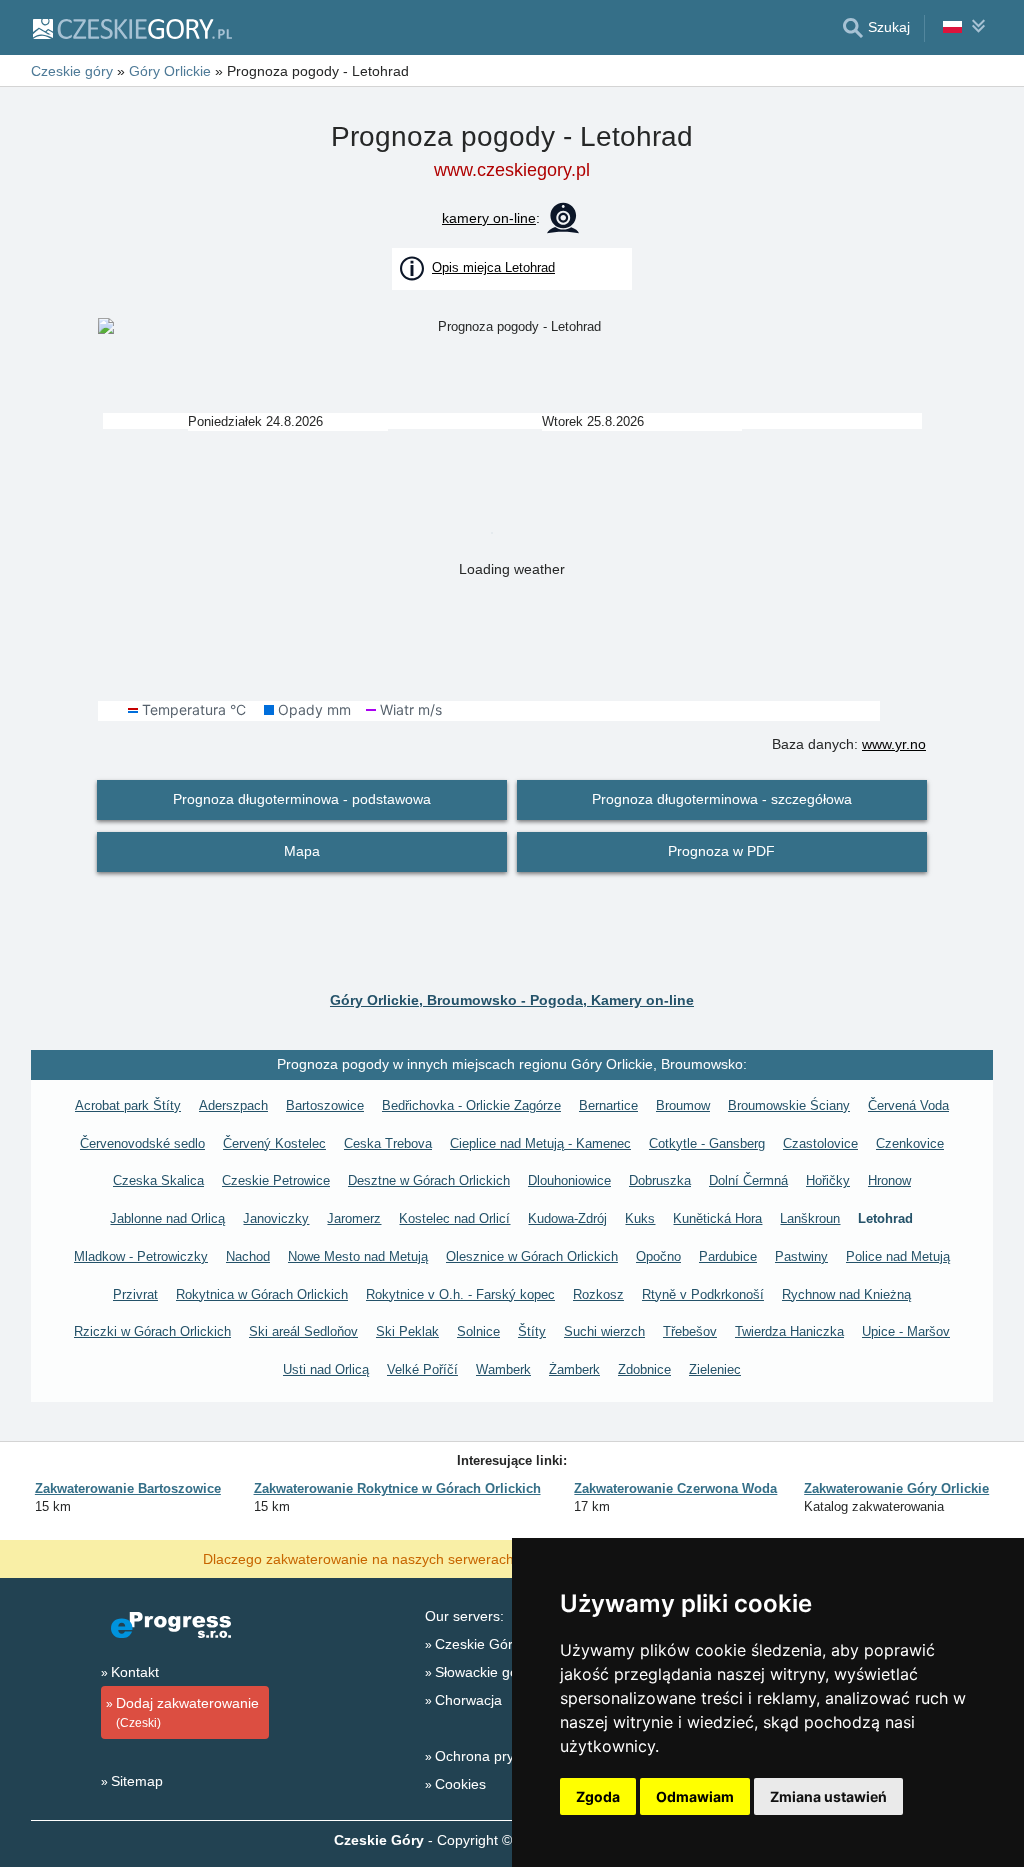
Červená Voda (908, 1105)
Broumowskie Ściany (789, 1105)
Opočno (658, 1256)
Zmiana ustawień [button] (828, 1796)
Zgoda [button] (598, 1796)
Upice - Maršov (906, 1331)
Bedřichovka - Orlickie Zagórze (471, 1105)
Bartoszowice (325, 1105)
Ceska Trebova (388, 1143)
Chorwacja (468, 1700)
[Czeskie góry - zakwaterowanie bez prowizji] (131, 28)
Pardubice (728, 1256)
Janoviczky (276, 1218)
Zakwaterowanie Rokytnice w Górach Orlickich (397, 1488)
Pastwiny (801, 1256)
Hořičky (828, 1180)
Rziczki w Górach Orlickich (152, 1331)
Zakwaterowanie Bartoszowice (128, 1488)
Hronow (889, 1180)
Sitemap (137, 1781)
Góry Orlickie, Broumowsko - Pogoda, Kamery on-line (512, 1000)
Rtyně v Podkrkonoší (703, 1294)
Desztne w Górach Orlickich (429, 1180)
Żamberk (574, 1369)
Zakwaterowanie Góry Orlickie (896, 1488)
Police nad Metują (898, 1256)
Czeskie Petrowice (276, 1180)
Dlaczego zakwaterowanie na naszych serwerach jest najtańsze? (408, 1558)
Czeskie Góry (477, 1644)
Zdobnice (644, 1369)
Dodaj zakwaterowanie (187, 1712)
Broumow (683, 1105)
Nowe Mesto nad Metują (358, 1256)
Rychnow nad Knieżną (846, 1294)
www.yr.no (894, 744)
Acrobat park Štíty (128, 1105)
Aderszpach (233, 1105)
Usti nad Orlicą (326, 1369)
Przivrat (135, 1294)
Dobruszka (660, 1180)
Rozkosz (598, 1294)
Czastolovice (820, 1143)
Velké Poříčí (422, 1369)
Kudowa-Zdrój (567, 1218)
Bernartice (608, 1105)
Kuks (640, 1218)
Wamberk (503, 1369)
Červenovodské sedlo (142, 1143)
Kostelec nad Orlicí (454, 1218)
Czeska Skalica (158, 1180)
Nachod (248, 1256)
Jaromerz (354, 1218)
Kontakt (135, 1672)
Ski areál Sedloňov (303, 1331)
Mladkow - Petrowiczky (141, 1256)
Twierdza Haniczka (789, 1331)
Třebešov (690, 1331)
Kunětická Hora (717, 1218)
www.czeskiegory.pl (512, 170)
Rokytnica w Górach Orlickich (262, 1294)
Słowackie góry (482, 1672)
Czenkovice (910, 1143)
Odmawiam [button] (695, 1796)
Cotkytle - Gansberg (707, 1143)
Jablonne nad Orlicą (167, 1218)
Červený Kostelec (274, 1143)
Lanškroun (810, 1218)
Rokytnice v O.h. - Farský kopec (460, 1294)
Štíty (532, 1331)
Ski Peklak (407, 1331)
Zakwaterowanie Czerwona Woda (675, 1488)
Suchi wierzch (604, 1331)
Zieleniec (715, 1369)
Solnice (478, 1331)
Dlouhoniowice (569, 1180)
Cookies (460, 1784)
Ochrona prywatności (502, 1756)
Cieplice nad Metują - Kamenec (540, 1143)
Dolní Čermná (748, 1180)
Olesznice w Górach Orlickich (532, 1256)
